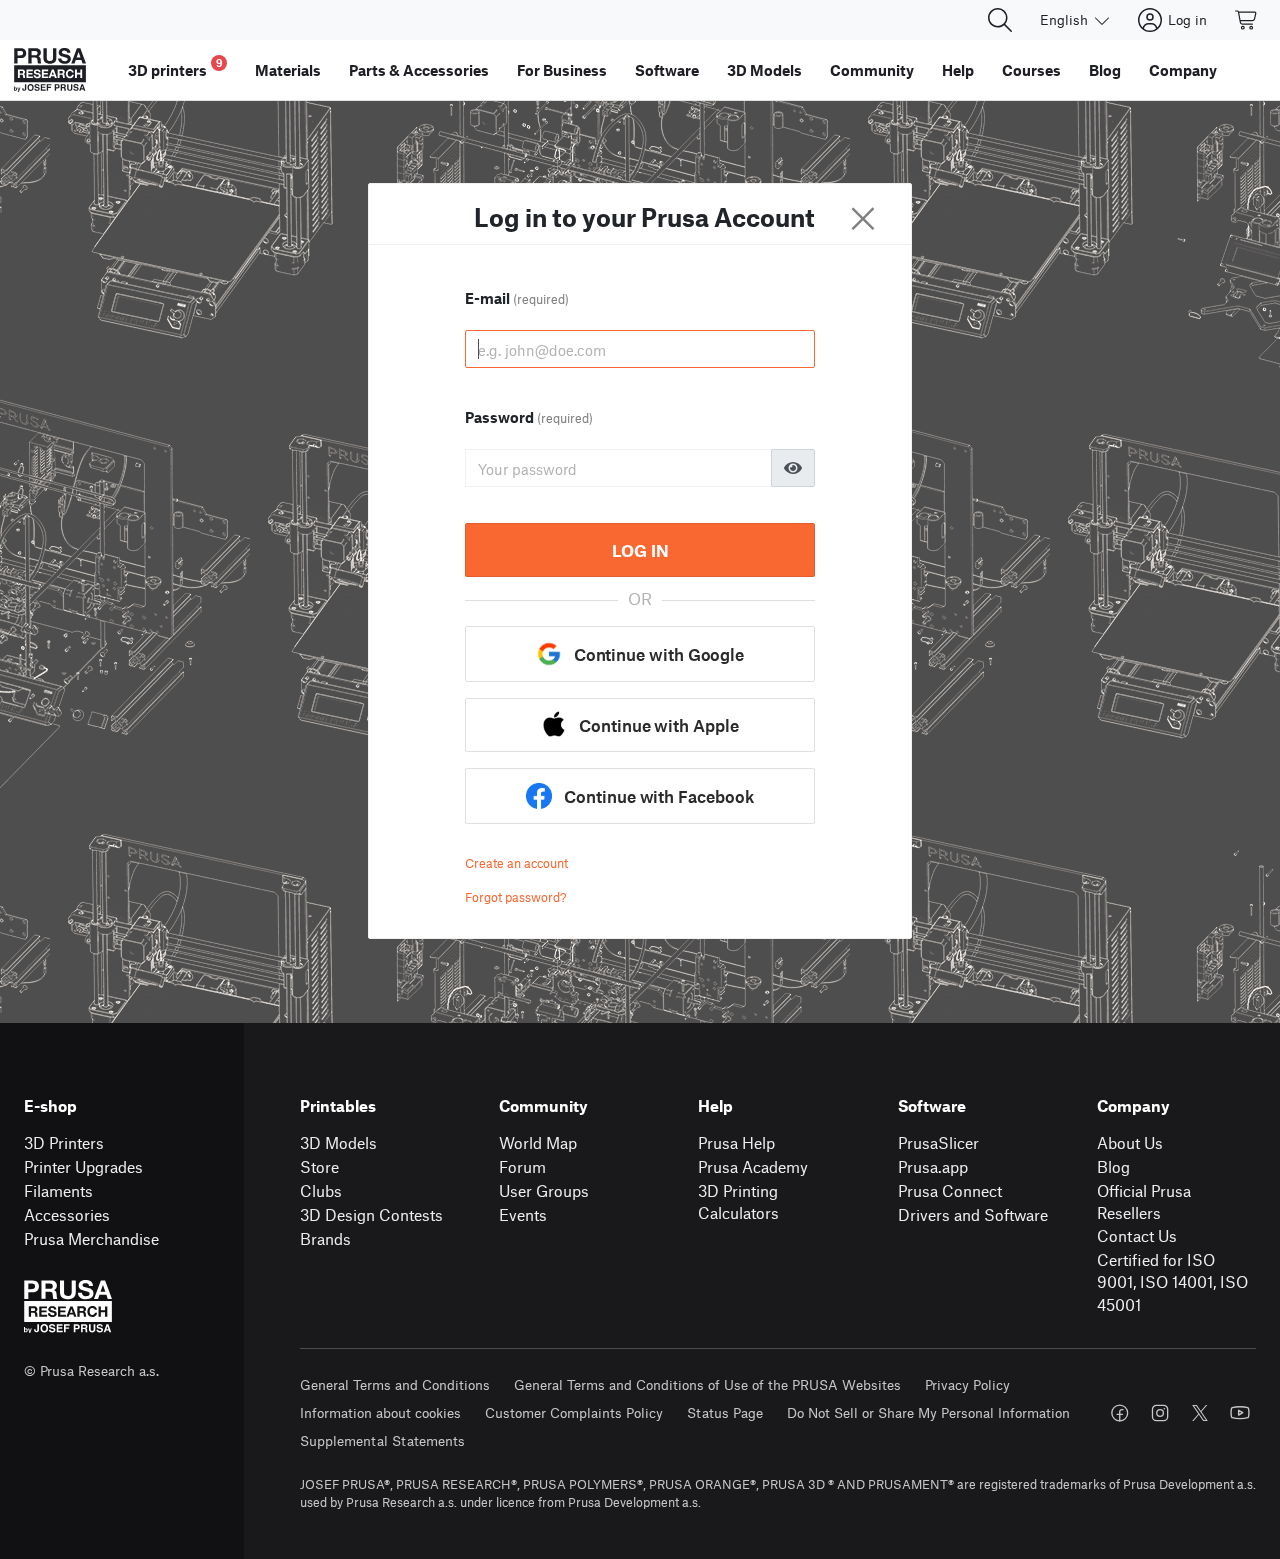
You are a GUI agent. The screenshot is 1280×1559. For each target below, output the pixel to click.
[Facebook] (1120, 1413)
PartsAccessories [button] (419, 70)
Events (523, 1214)
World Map (538, 1142)
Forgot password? (515, 897)
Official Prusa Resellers (1144, 1202)
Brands (325, 1238)
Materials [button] (288, 70)
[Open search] (1000, 20)
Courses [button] (1031, 70)
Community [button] (872, 70)
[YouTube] (1240, 1413)
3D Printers (64, 1142)
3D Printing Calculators (738, 1202)
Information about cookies (380, 1412)
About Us (1130, 1142)
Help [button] (958, 70)
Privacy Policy (967, 1384)
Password (529, 417)
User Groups (544, 1190)
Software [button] (667, 70)
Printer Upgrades (83, 1166)
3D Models (338, 1142)
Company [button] (1183, 70)
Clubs (321, 1190)
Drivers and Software (973, 1214)
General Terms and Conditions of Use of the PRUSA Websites (707, 1384)
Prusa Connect (950, 1190)
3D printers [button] (175, 67)
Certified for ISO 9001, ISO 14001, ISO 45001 (1172, 1282)
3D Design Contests (371, 1214)
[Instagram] (1160, 1413)
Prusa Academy (753, 1166)
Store (319, 1166)
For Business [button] (562, 70)
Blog (1113, 1166)
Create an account (516, 863)
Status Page (725, 1412)
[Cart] (1247, 20)
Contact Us (1137, 1235)
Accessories (67, 1214)
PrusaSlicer (938, 1142)
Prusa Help (736, 1142)
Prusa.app (933, 1166)
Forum (522, 1166)
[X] (1200, 1413)
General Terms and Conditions (395, 1384)
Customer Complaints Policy (574, 1412)
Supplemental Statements (382, 1440)
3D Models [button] (764, 70)
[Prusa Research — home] (50, 70)
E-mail (517, 298)
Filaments (58, 1190)
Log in (640, 550)
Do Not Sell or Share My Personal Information (928, 1412)
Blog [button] (1105, 70)
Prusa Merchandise (91, 1238)
